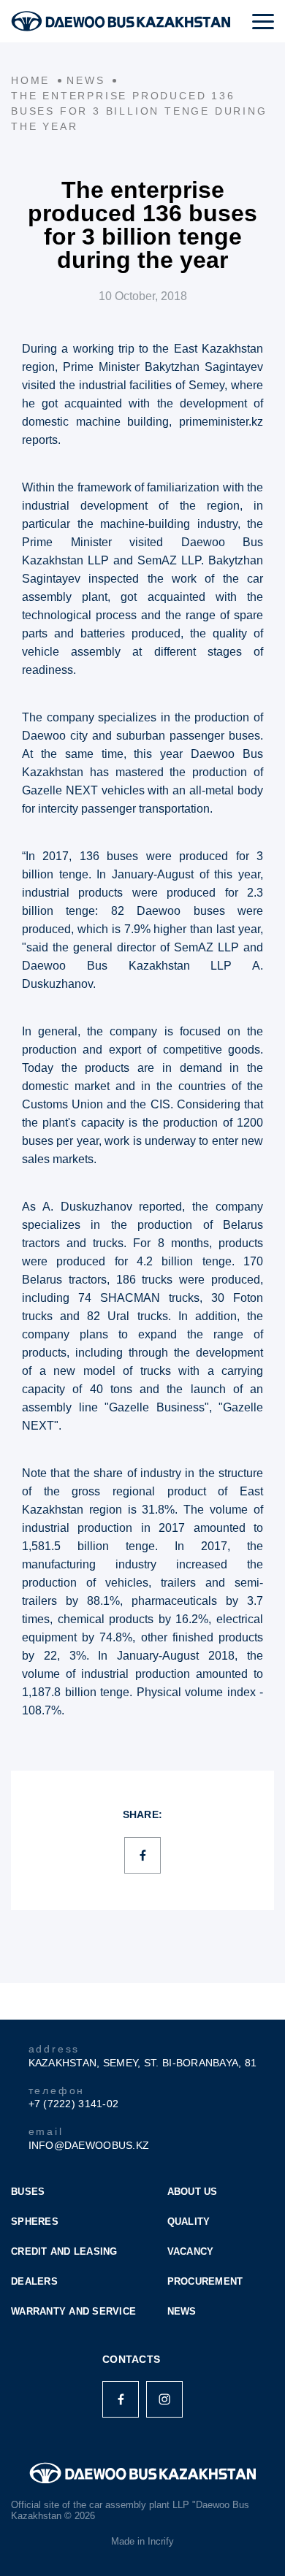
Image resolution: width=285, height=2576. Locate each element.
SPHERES (35, 2222)
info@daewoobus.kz (89, 2145)
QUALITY (189, 2222)
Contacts (131, 2359)
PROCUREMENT (205, 2281)
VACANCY (191, 2251)
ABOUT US (193, 2192)
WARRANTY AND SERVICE (73, 2311)
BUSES (28, 2192)
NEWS (182, 2311)
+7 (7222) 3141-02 (74, 2104)
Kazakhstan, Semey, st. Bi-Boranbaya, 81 (143, 2063)
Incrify (161, 2541)
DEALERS (34, 2281)
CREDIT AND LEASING (64, 2251)
